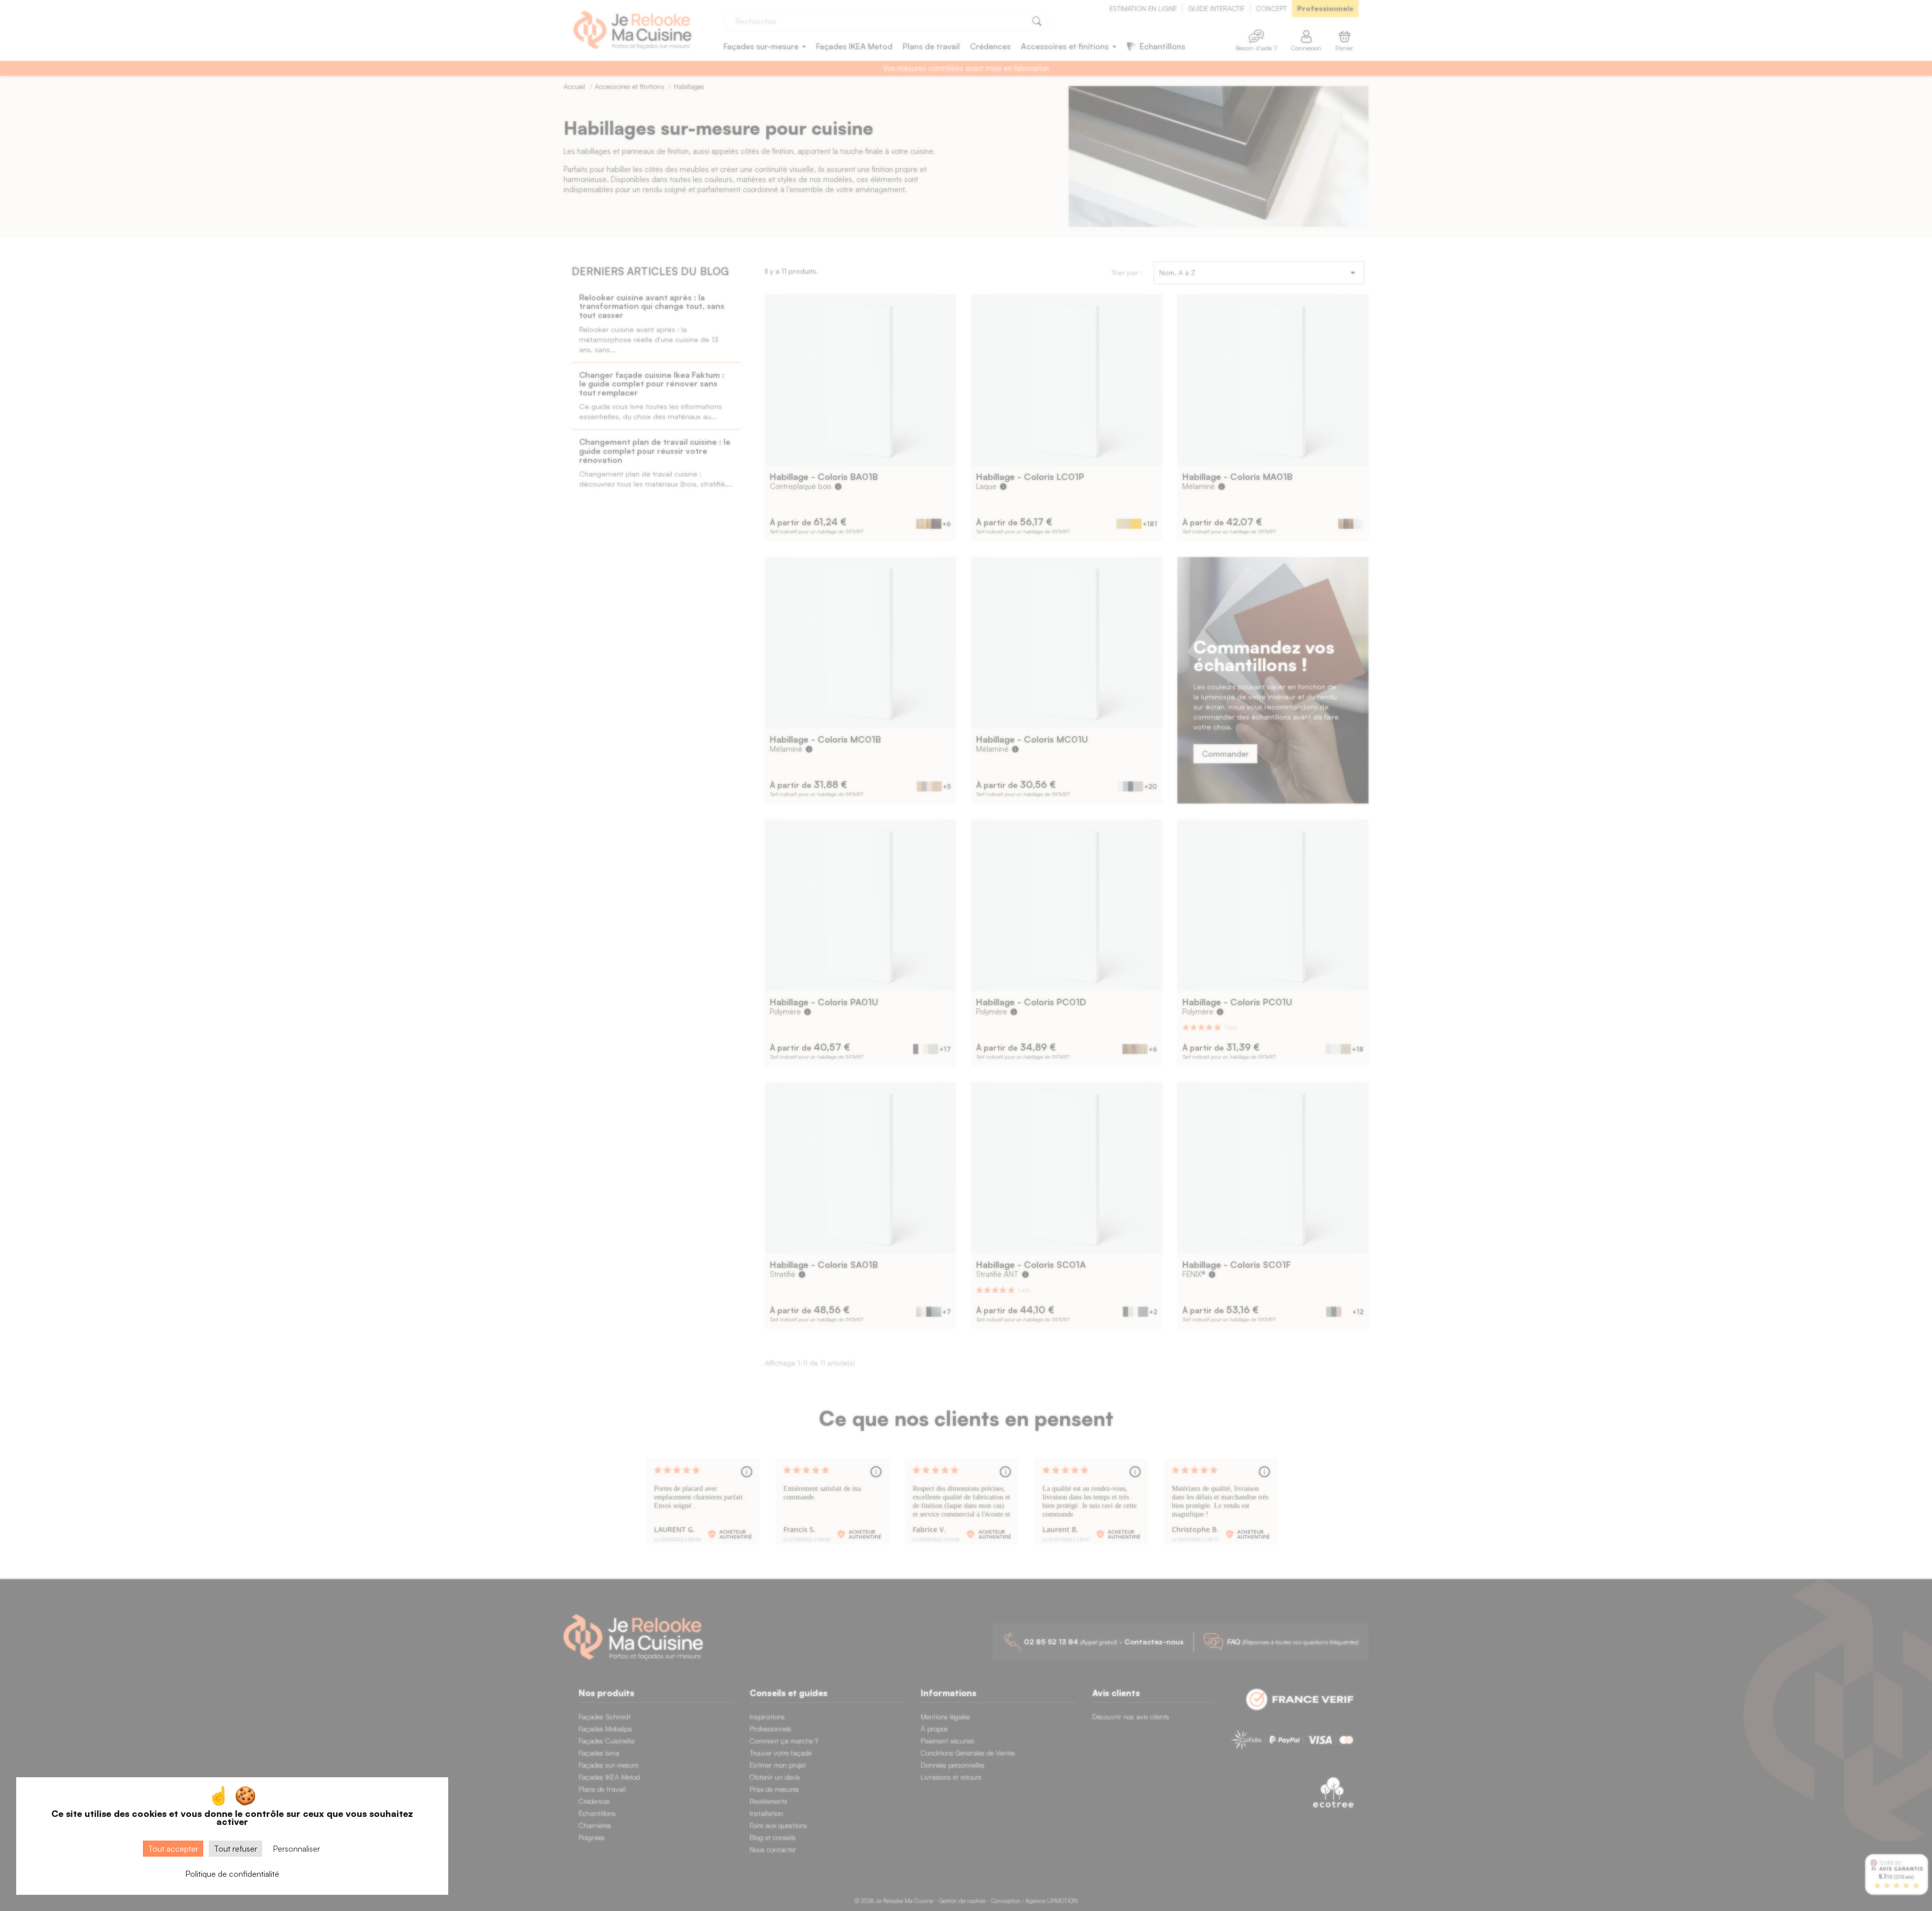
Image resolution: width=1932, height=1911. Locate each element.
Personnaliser (296, 1849)
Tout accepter (173, 1849)
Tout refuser (235, 1849)
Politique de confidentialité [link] (232, 1874)
